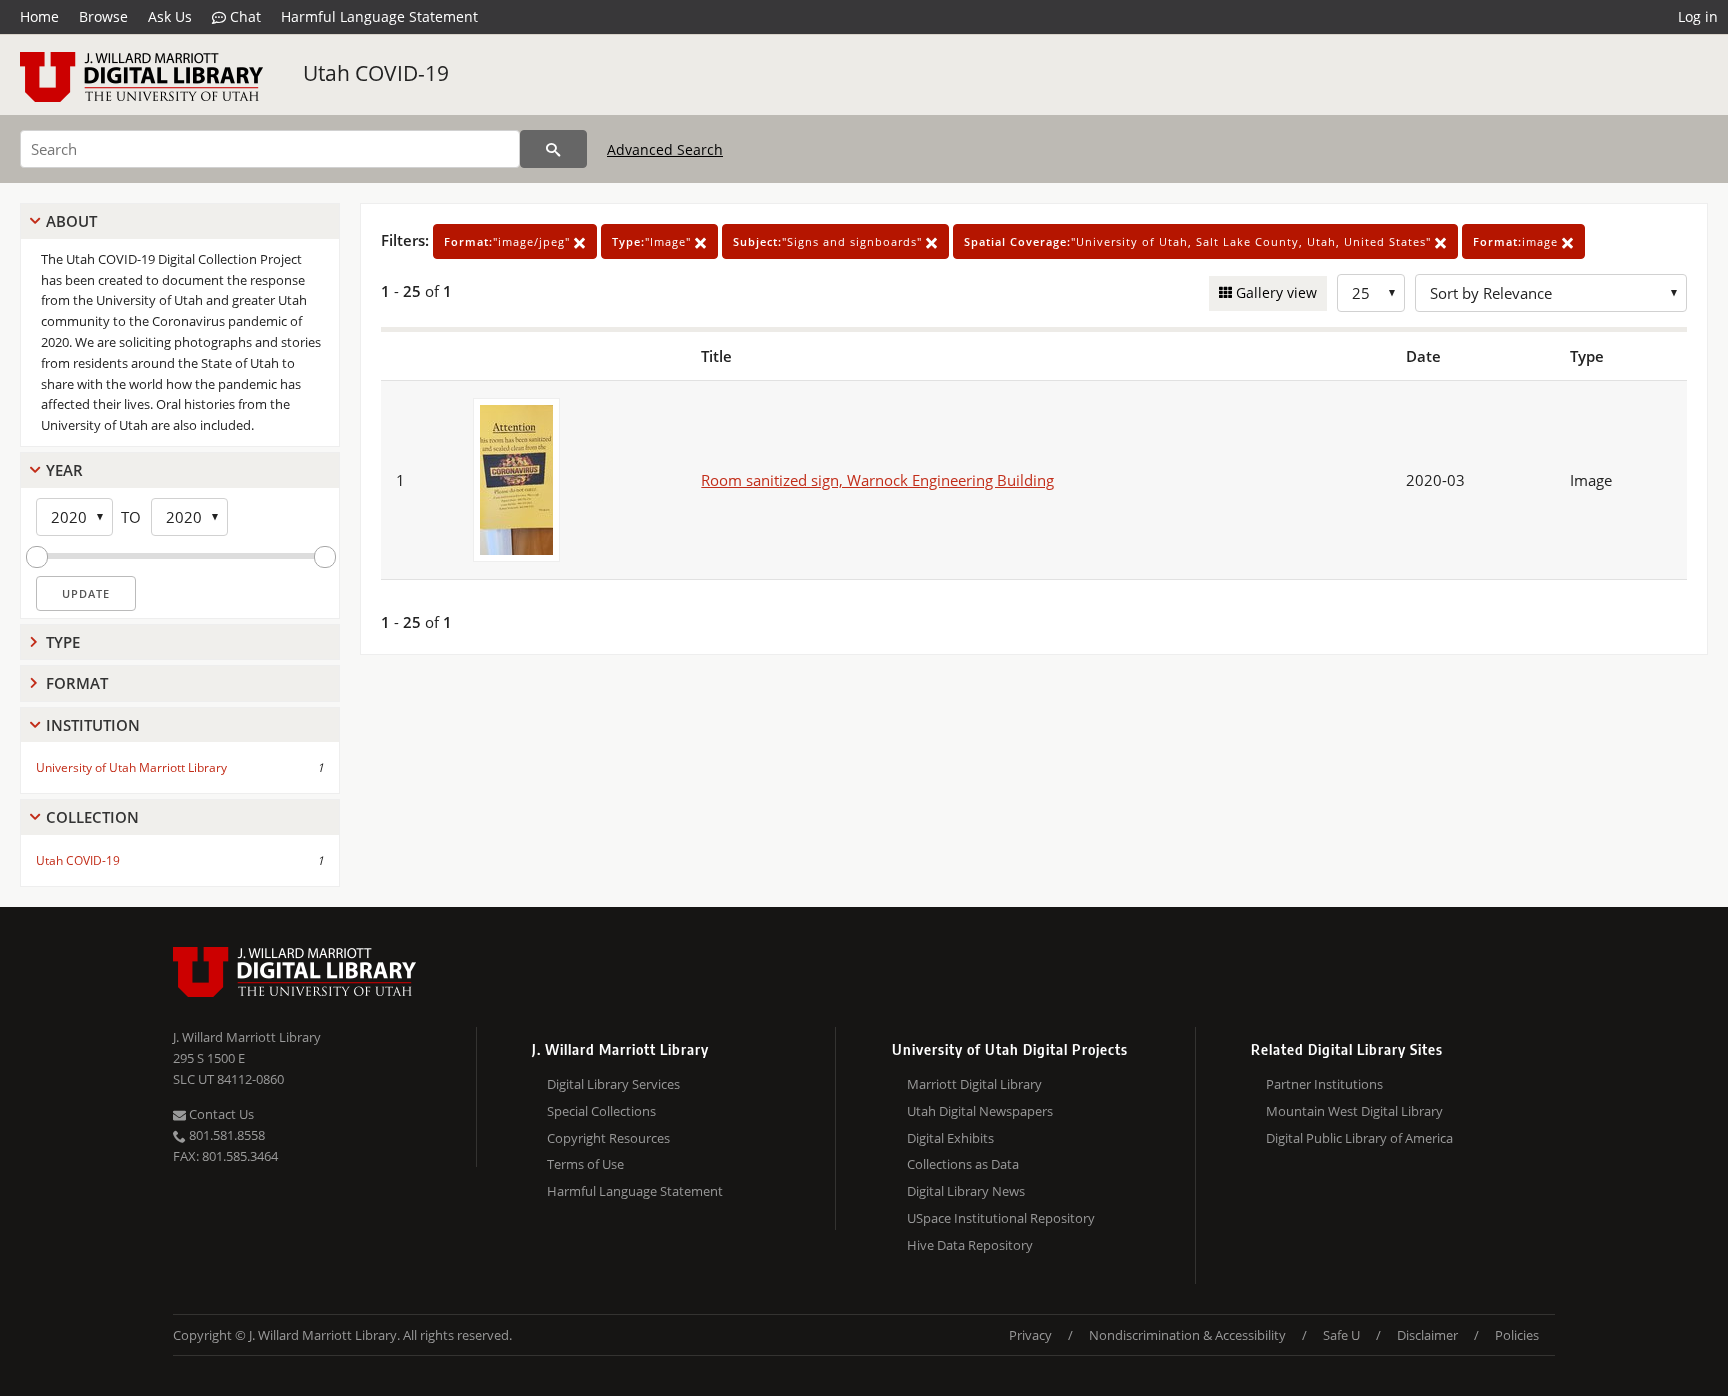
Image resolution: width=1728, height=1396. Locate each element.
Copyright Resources (608, 1138)
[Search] (553, 149)
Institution (93, 725)
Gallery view (1274, 292)
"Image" (653, 241)
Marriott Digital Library (974, 1084)
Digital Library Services (613, 1084)
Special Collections (601, 1111)
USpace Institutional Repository (1001, 1218)
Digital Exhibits (950, 1138)
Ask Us (170, 16)
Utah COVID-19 (376, 73)
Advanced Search (665, 149)
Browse (103, 16)
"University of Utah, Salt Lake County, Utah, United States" (1199, 241)
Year (64, 470)
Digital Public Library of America (1359, 1138)
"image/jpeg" (509, 241)
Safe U (1341, 1335)
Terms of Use (585, 1164)
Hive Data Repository (970, 1245)
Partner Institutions (1324, 1084)
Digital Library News (966, 1191)
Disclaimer (1427, 1335)
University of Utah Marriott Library (131, 767)
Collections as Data (963, 1164)
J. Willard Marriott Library (247, 1037)
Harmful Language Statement (379, 16)
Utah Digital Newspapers (980, 1111)
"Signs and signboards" (829, 241)
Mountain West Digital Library (1354, 1111)
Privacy (1030, 1335)
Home (39, 16)
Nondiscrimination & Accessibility (1187, 1335)
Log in (1698, 16)
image (1517, 241)
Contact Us (220, 1114)
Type (63, 642)
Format (77, 683)
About (71, 221)
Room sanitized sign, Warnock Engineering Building (877, 480)
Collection (92, 817)
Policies (1517, 1335)
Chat (243, 16)
